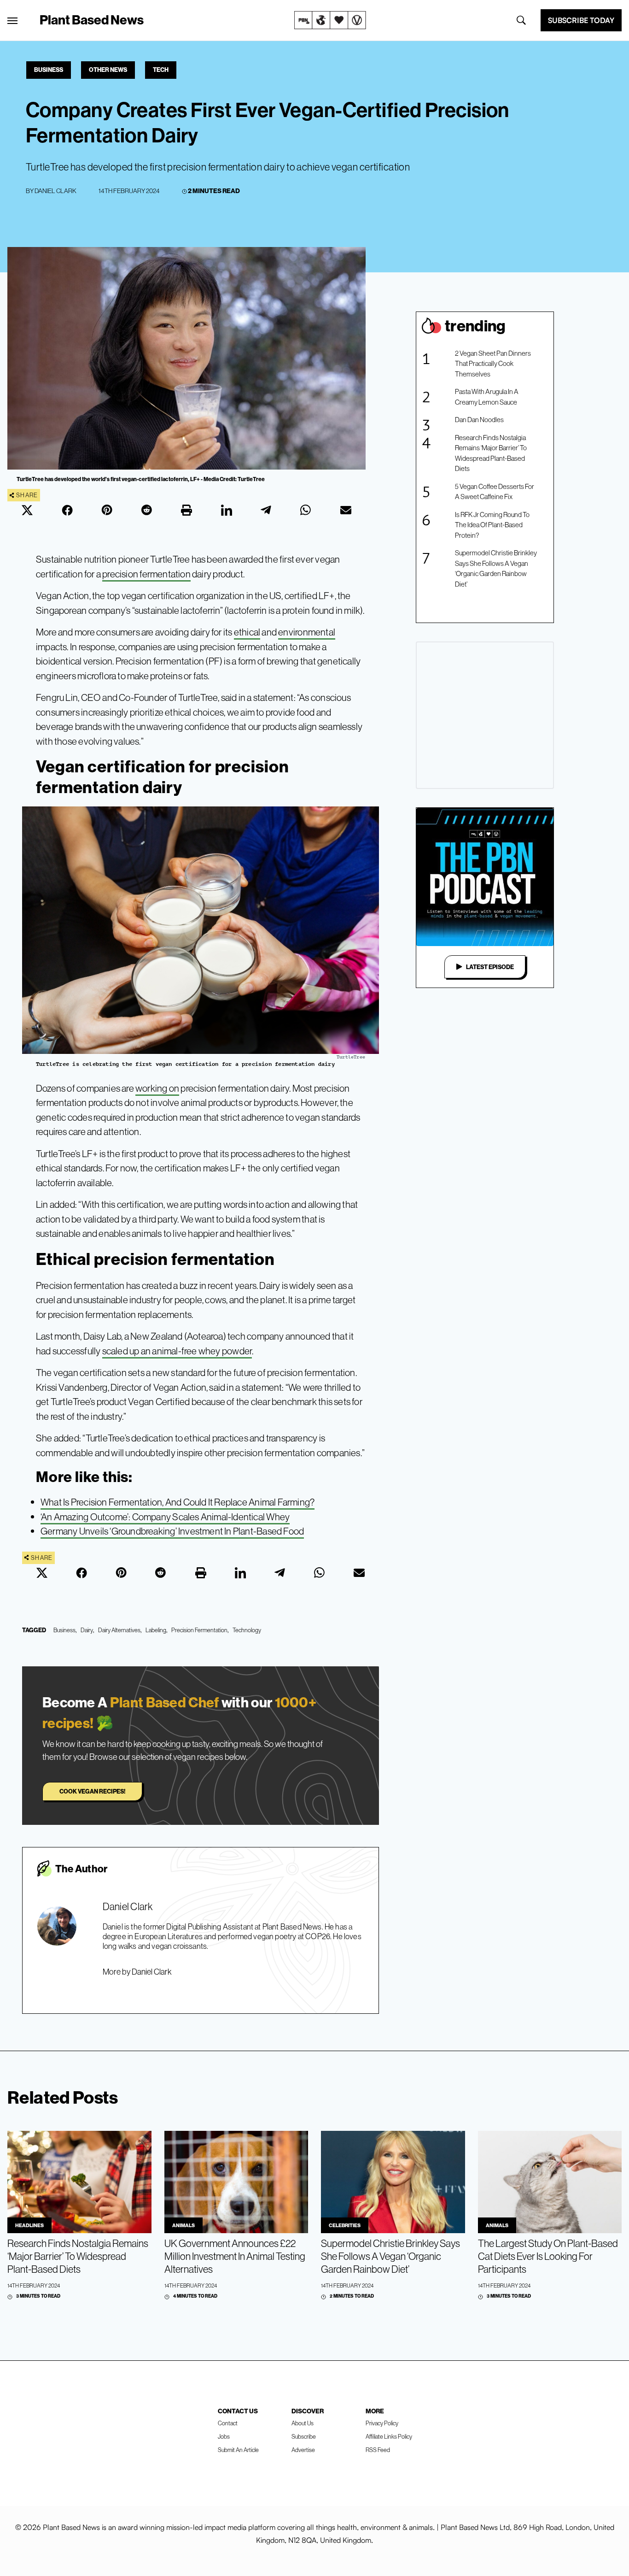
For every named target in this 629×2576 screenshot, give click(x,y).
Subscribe (304, 2436)
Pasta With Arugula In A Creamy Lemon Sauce (487, 397)
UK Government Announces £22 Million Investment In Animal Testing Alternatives (235, 2256)
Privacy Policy (382, 2423)
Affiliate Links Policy (389, 2436)
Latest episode (490, 967)
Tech (161, 70)
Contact (228, 2423)
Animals (183, 2225)
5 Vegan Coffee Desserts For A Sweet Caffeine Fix (495, 492)
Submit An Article (238, 2450)
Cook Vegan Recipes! (92, 1791)
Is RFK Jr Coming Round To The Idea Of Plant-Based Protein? (492, 525)
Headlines (29, 2225)
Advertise (303, 2450)
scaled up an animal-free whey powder (177, 1351)
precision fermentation (146, 574)
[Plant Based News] (12, 21)
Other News (108, 70)
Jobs (224, 2436)
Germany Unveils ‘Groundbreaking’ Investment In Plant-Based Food (172, 1531)
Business (49, 70)
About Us (303, 2423)
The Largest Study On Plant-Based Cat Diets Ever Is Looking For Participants (548, 2256)
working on (157, 1088)
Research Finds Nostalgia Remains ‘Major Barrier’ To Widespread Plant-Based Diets (491, 453)
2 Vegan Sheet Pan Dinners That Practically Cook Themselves (493, 364)
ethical (247, 632)
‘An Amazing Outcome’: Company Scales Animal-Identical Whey (165, 1517)
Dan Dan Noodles (479, 420)
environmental (307, 632)
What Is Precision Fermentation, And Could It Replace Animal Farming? (178, 1502)
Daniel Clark (55, 191)
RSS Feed (378, 2450)
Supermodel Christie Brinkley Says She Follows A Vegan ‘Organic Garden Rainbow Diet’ (496, 568)
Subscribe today (581, 20)
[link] (330, 20)
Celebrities (345, 2225)
